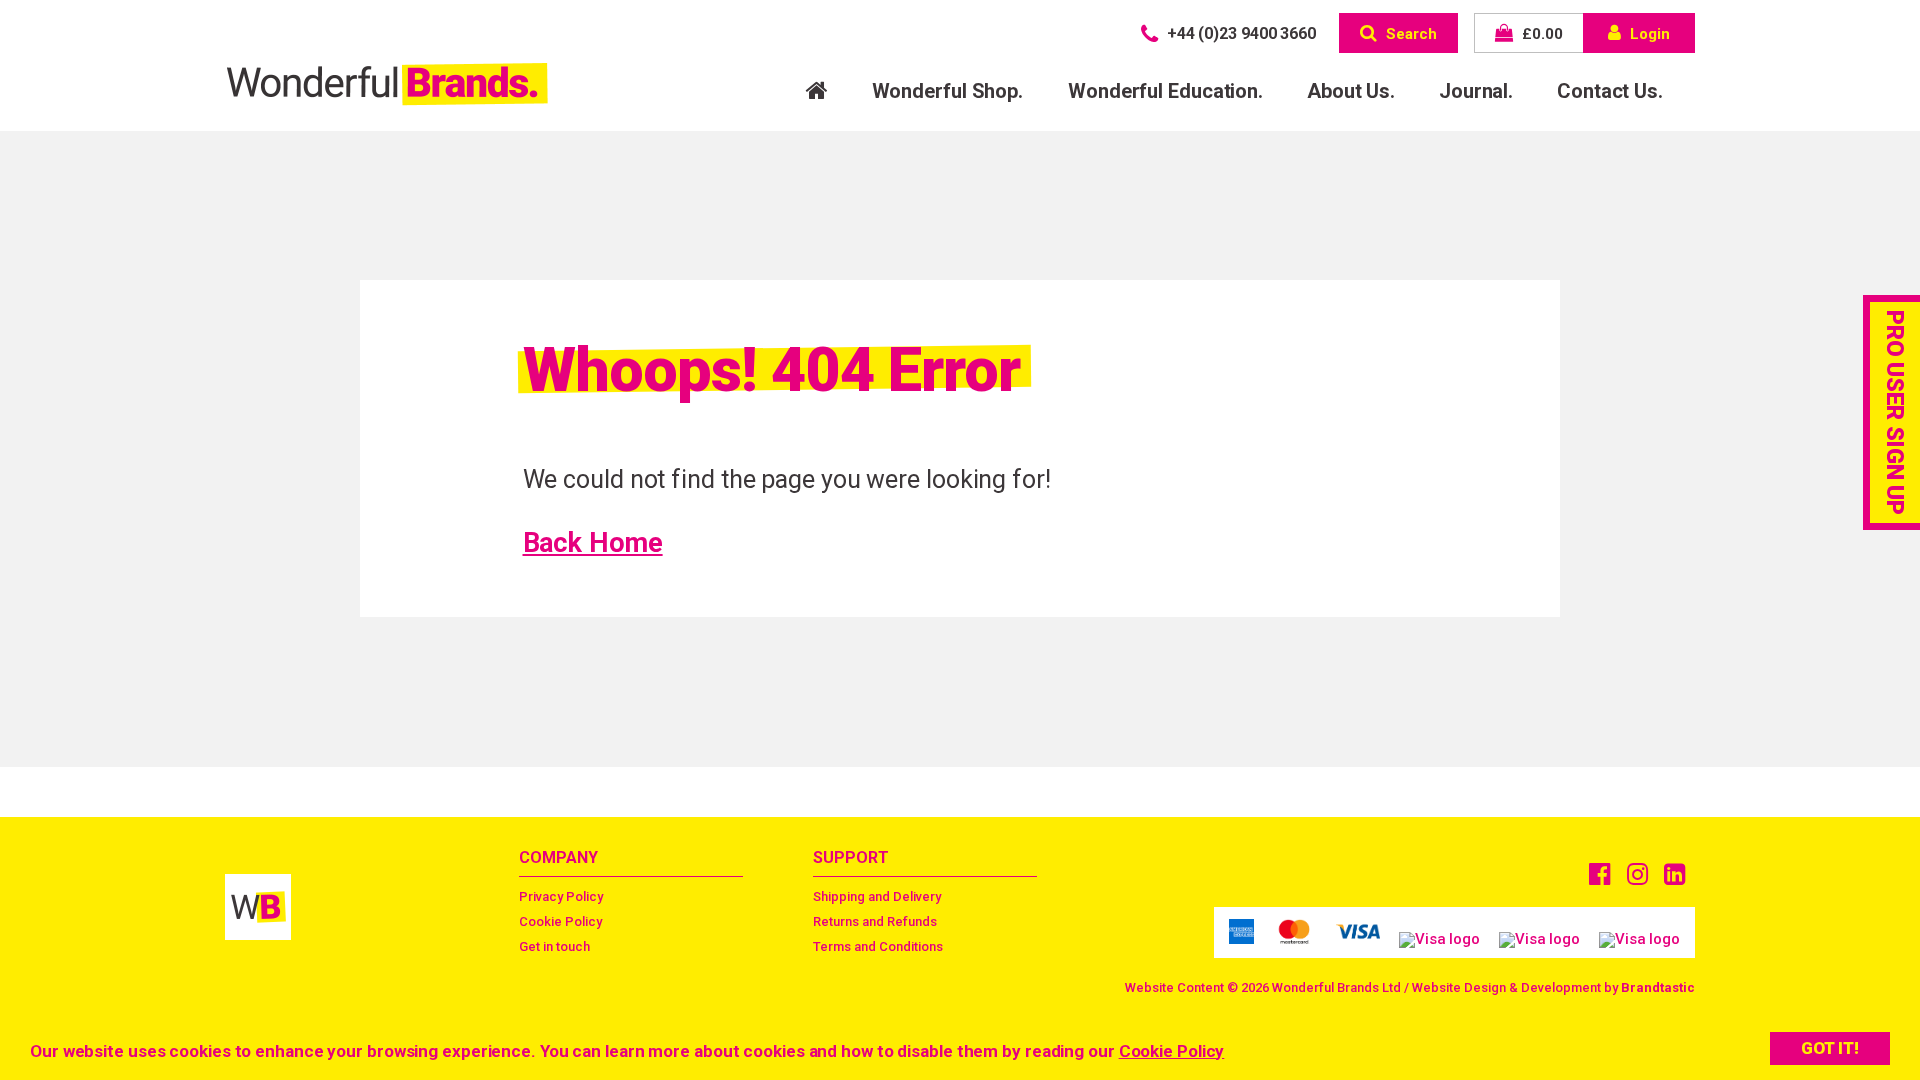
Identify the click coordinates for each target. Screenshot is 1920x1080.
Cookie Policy (1172, 1051)
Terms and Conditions (878, 946)
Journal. (1476, 91)
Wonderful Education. (1165, 91)
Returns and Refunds (875, 921)
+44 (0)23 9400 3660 (1239, 33)
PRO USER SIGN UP (1895, 412)
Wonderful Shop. (948, 91)
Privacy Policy (561, 896)
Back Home (593, 543)
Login (1648, 34)
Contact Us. (1610, 91)
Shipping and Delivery (877, 896)
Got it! (1830, 1048)
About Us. (1351, 91)
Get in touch (554, 946)
